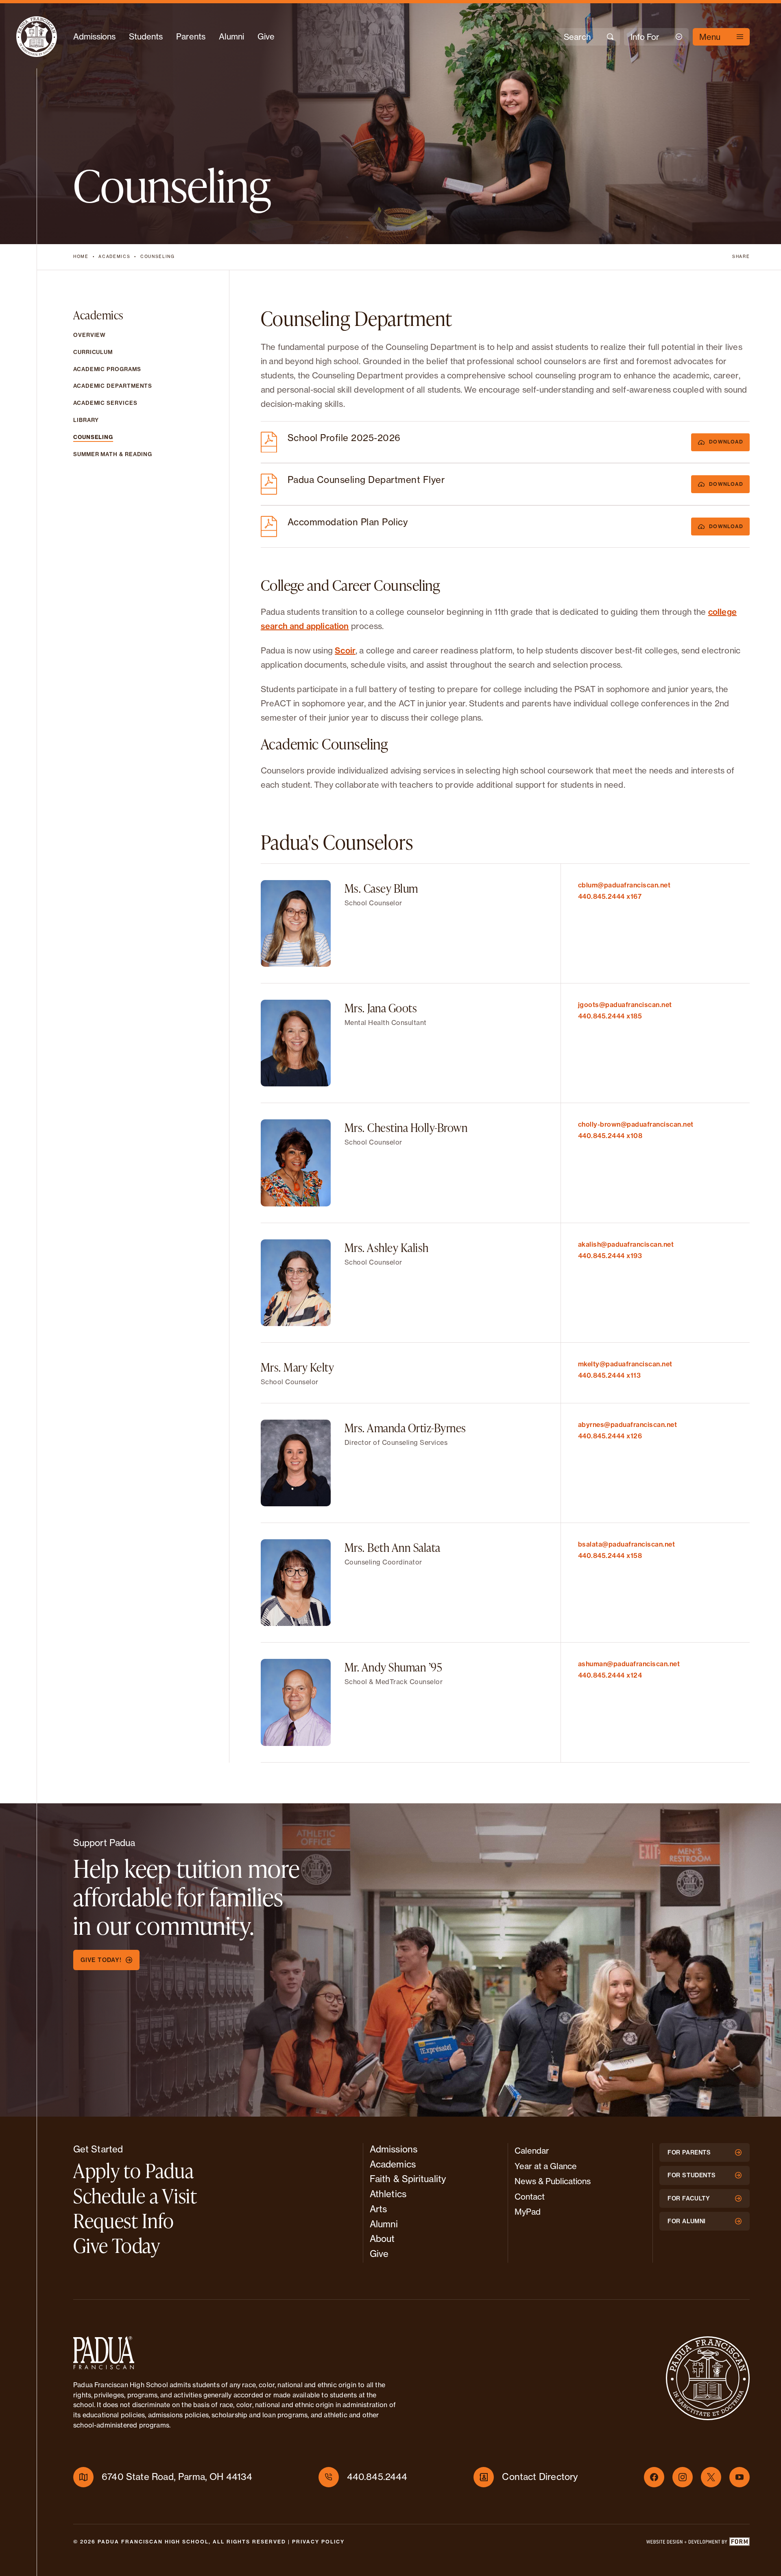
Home (81, 257)
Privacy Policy (318, 2542)
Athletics (388, 2194)
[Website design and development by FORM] (698, 2543)
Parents (191, 36)
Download (726, 442)
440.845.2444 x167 (610, 896)
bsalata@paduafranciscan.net (627, 1544)
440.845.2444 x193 (610, 1256)
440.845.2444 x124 (610, 1675)
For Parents (689, 2152)
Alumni (231, 36)
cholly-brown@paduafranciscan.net (636, 1124)
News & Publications (553, 2181)
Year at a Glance (546, 2166)
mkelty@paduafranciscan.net (625, 1364)
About (382, 2239)
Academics (114, 257)
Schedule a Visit (135, 2196)
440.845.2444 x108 (610, 1136)
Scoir (345, 650)
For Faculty (689, 2198)
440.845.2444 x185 (610, 1016)
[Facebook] (654, 2477)
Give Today (117, 2245)
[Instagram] (683, 2477)
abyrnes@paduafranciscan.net (628, 1425)
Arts (378, 2209)
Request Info (124, 2220)
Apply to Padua (133, 2170)
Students (146, 36)
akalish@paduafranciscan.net (626, 1244)
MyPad (528, 2212)
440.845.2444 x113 (610, 1375)
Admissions (94, 36)
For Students (692, 2175)
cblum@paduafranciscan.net (624, 885)
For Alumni (687, 2221)
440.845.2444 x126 (610, 1436)
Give (266, 36)
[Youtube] (740, 2477)
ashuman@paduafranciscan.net (629, 1664)
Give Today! (101, 1960)
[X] (711, 2477)
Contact (530, 2197)
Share (741, 257)
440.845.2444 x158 (610, 1556)
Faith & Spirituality (408, 2179)
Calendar (532, 2151)
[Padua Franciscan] (37, 37)
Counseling (158, 257)
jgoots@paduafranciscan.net (625, 1005)
